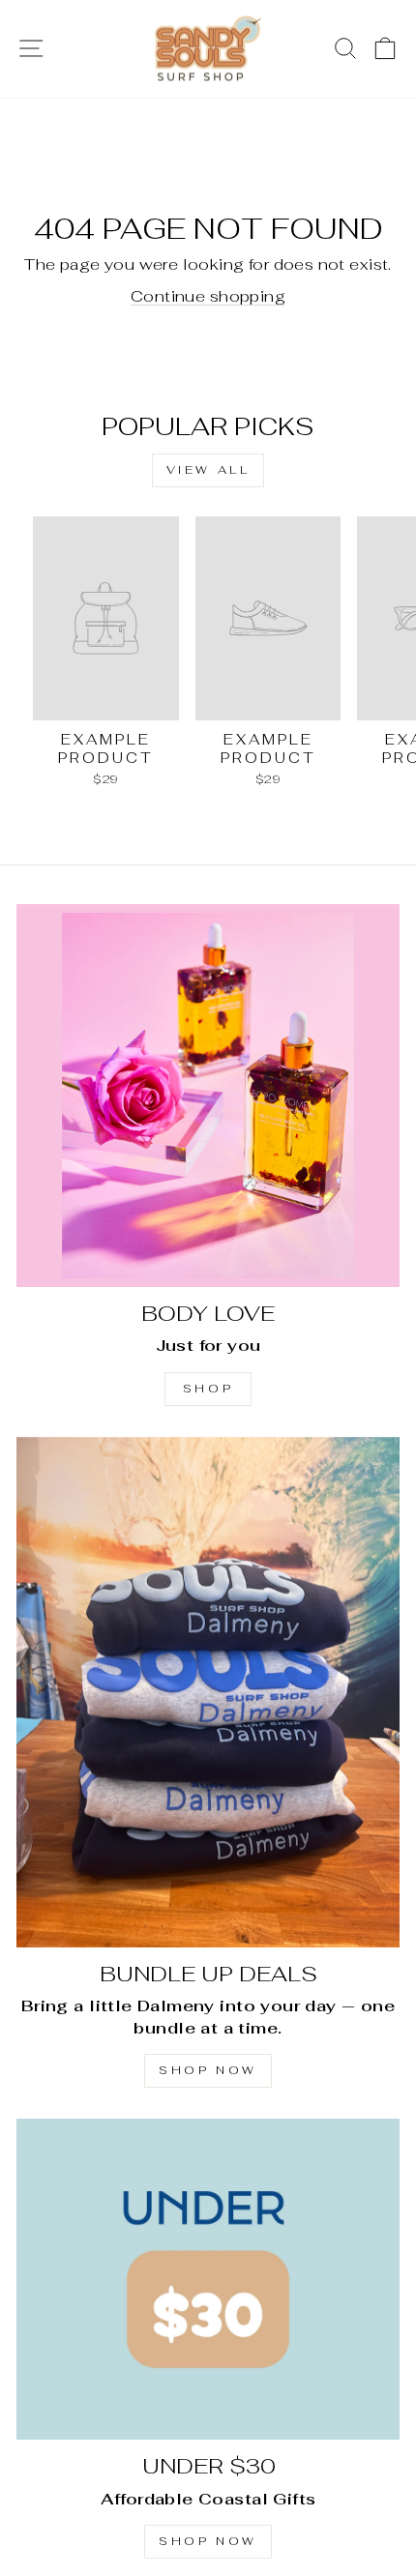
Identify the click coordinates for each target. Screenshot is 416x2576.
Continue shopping (208, 296)
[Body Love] (208, 1096)
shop (208, 1389)
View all (208, 470)
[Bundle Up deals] (208, 1692)
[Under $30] (208, 2279)
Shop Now (208, 2070)
